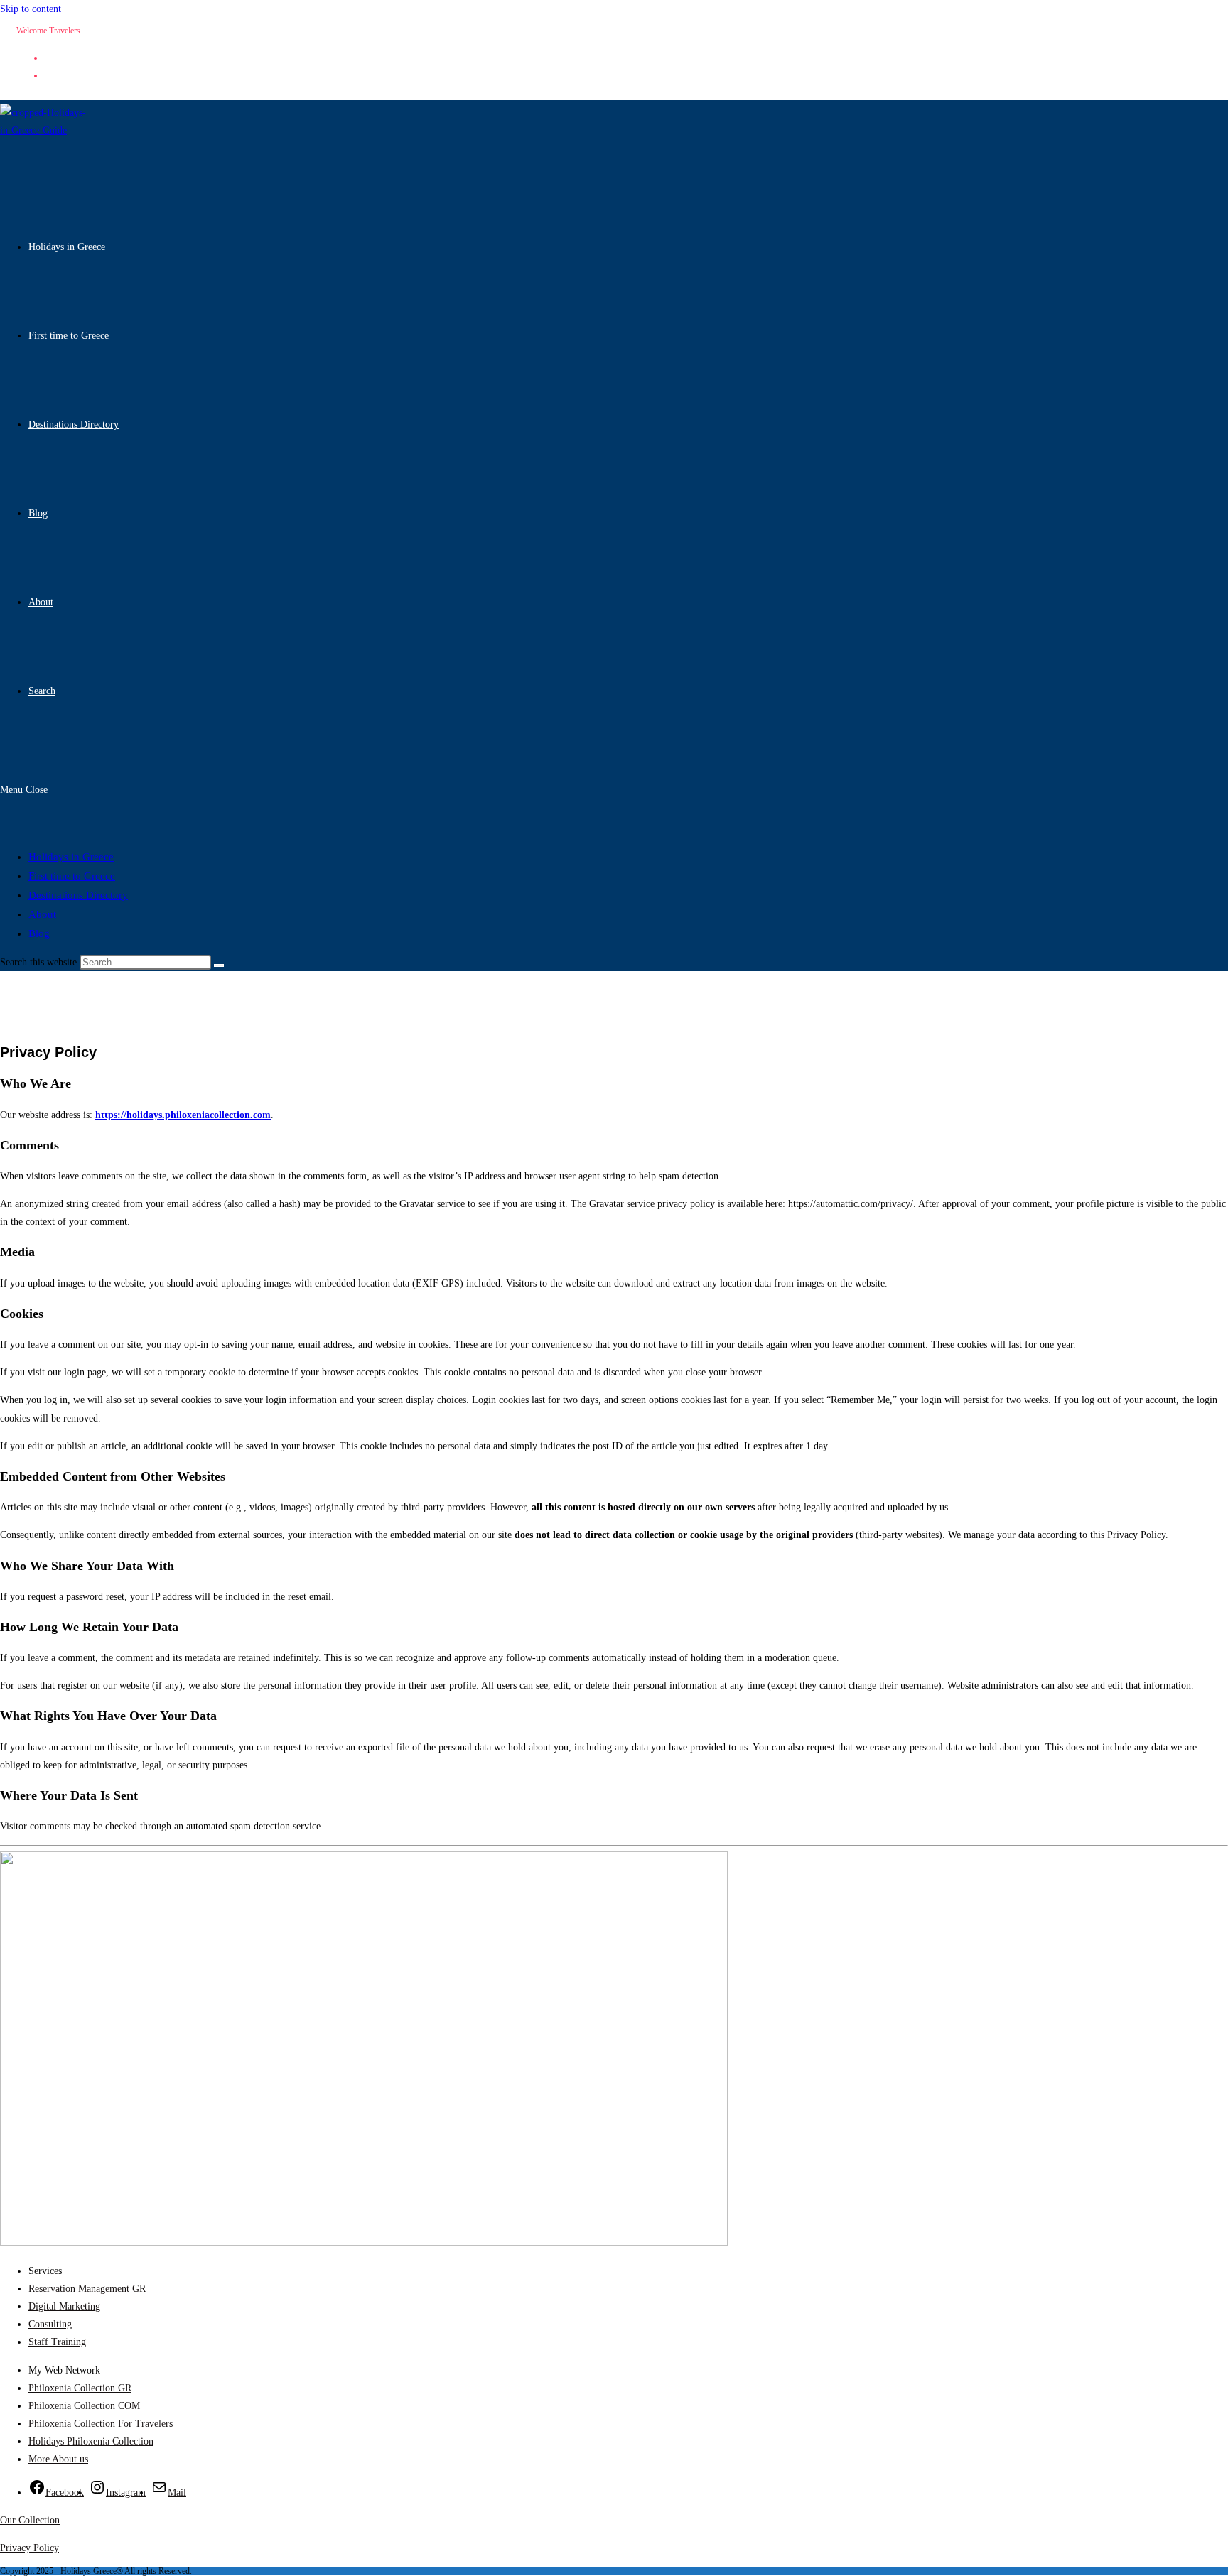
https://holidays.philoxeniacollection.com (183, 1115)
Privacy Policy (29, 2548)
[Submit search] (219, 965)
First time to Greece (72, 876)
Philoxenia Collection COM (84, 2406)
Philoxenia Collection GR (80, 2388)
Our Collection (30, 2520)
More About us (58, 2459)
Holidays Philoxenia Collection (91, 2441)
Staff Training (57, 2342)
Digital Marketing (64, 2306)
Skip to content (31, 9)
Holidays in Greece (71, 857)
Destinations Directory (78, 895)
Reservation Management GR (87, 2289)
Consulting (50, 2324)
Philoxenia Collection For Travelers (101, 2424)
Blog (39, 933)
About (42, 914)
